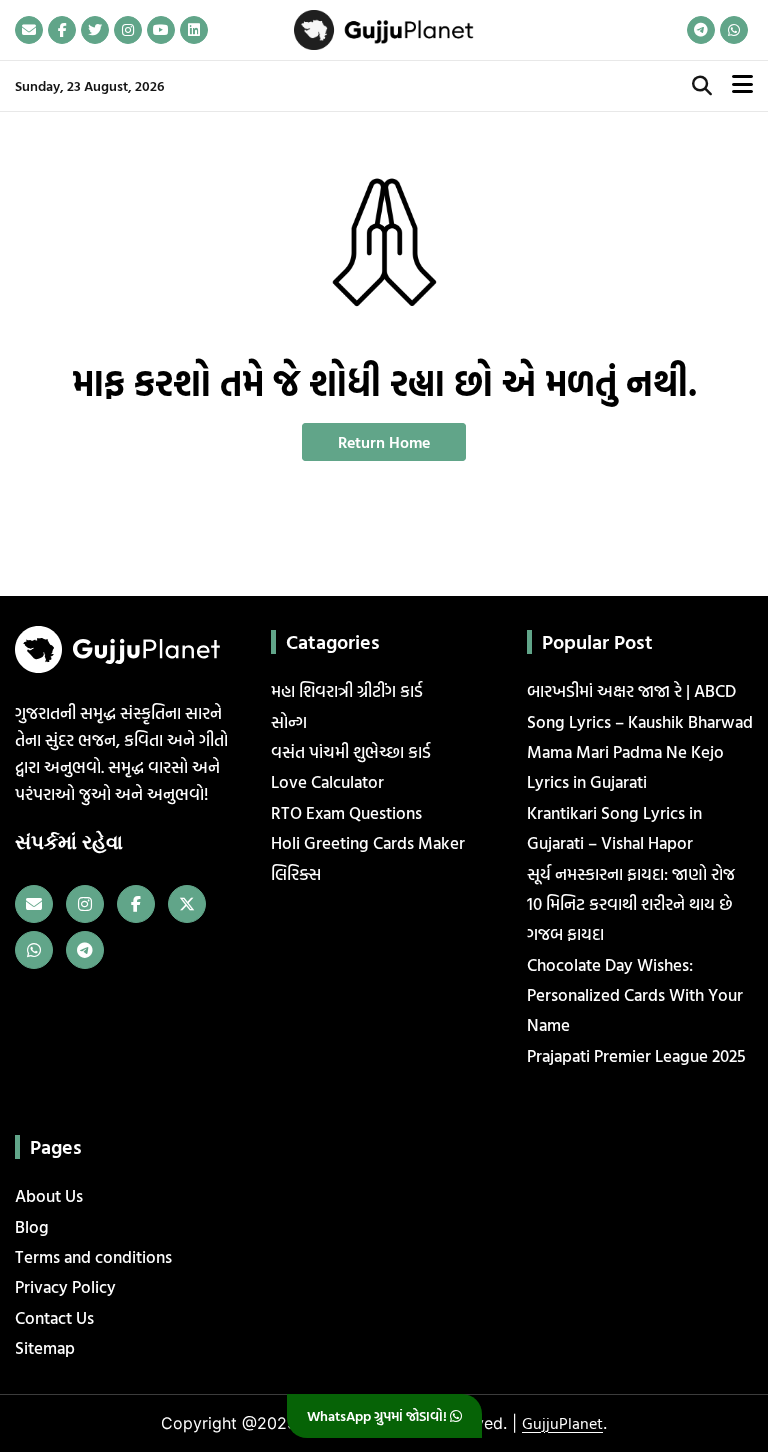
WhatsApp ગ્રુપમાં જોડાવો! (378, 1415)
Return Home (384, 442)
